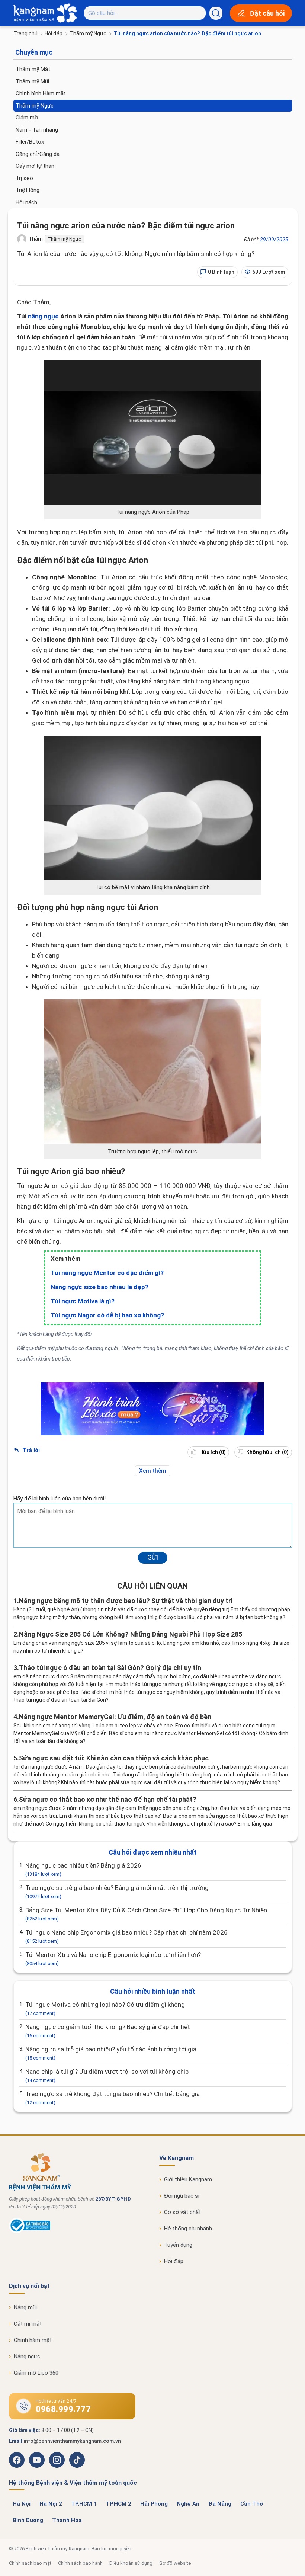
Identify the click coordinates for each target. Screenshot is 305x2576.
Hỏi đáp (54, 33)
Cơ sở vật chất (182, 2212)
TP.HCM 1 (84, 2504)
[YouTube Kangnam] (37, 2460)
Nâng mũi (25, 2307)
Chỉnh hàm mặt (33, 2340)
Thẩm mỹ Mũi (32, 81)
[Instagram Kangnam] (57, 2460)
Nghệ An (188, 2504)
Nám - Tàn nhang (37, 130)
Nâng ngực (27, 2356)
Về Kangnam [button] (176, 2158)
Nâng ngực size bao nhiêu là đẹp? (99, 1287)
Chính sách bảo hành (80, 2563)
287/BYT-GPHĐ (113, 2199)
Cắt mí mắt (28, 2324)
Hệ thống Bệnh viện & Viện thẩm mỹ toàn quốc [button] (73, 2483)
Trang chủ (25, 33)
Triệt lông (28, 190)
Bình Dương (28, 2520)
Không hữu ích (267, 1452)
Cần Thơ (252, 2504)
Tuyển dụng (178, 2245)
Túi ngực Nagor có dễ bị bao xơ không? (107, 1315)
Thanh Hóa (67, 2520)
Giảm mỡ (27, 118)
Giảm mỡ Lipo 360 (36, 2373)
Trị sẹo (24, 178)
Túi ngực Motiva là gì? (83, 1301)
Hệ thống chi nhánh (188, 2229)
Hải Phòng (154, 2504)
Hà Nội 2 (51, 2504)
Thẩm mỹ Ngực (88, 33)
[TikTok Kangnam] (77, 2460)
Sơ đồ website (175, 2563)
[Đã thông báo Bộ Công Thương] (30, 2231)
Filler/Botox (30, 142)
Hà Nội (22, 2504)
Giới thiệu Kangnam (188, 2179)
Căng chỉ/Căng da (38, 154)
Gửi (153, 1557)
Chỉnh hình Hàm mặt (41, 93)
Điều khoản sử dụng (131, 2563)
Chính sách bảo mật (30, 2563)
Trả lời (30, 1450)
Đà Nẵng (220, 2504)
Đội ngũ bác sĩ (182, 2196)
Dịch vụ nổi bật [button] (29, 2286)
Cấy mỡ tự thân (35, 166)
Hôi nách (26, 202)
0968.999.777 (63, 2409)
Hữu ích (212, 1452)
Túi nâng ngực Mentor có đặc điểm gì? (107, 1273)
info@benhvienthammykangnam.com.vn (72, 2441)
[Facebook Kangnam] (17, 2460)
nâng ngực (43, 316)
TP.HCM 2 (118, 2504)
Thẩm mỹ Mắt (33, 69)
